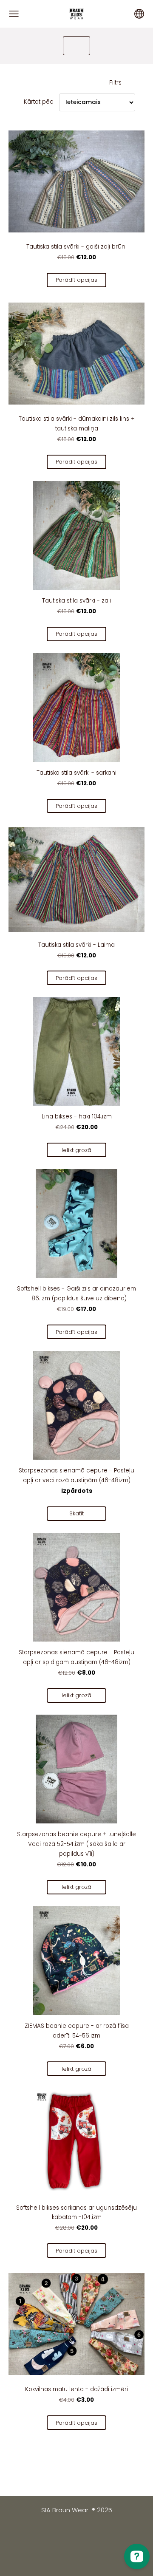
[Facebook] (59, 2532)
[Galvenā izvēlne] (14, 14)
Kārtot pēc (39, 102)
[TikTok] (76, 2532)
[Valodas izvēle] (139, 14)
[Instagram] (94, 2532)
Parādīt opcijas (76, 280)
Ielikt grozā (76, 1150)
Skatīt (76, 1513)
